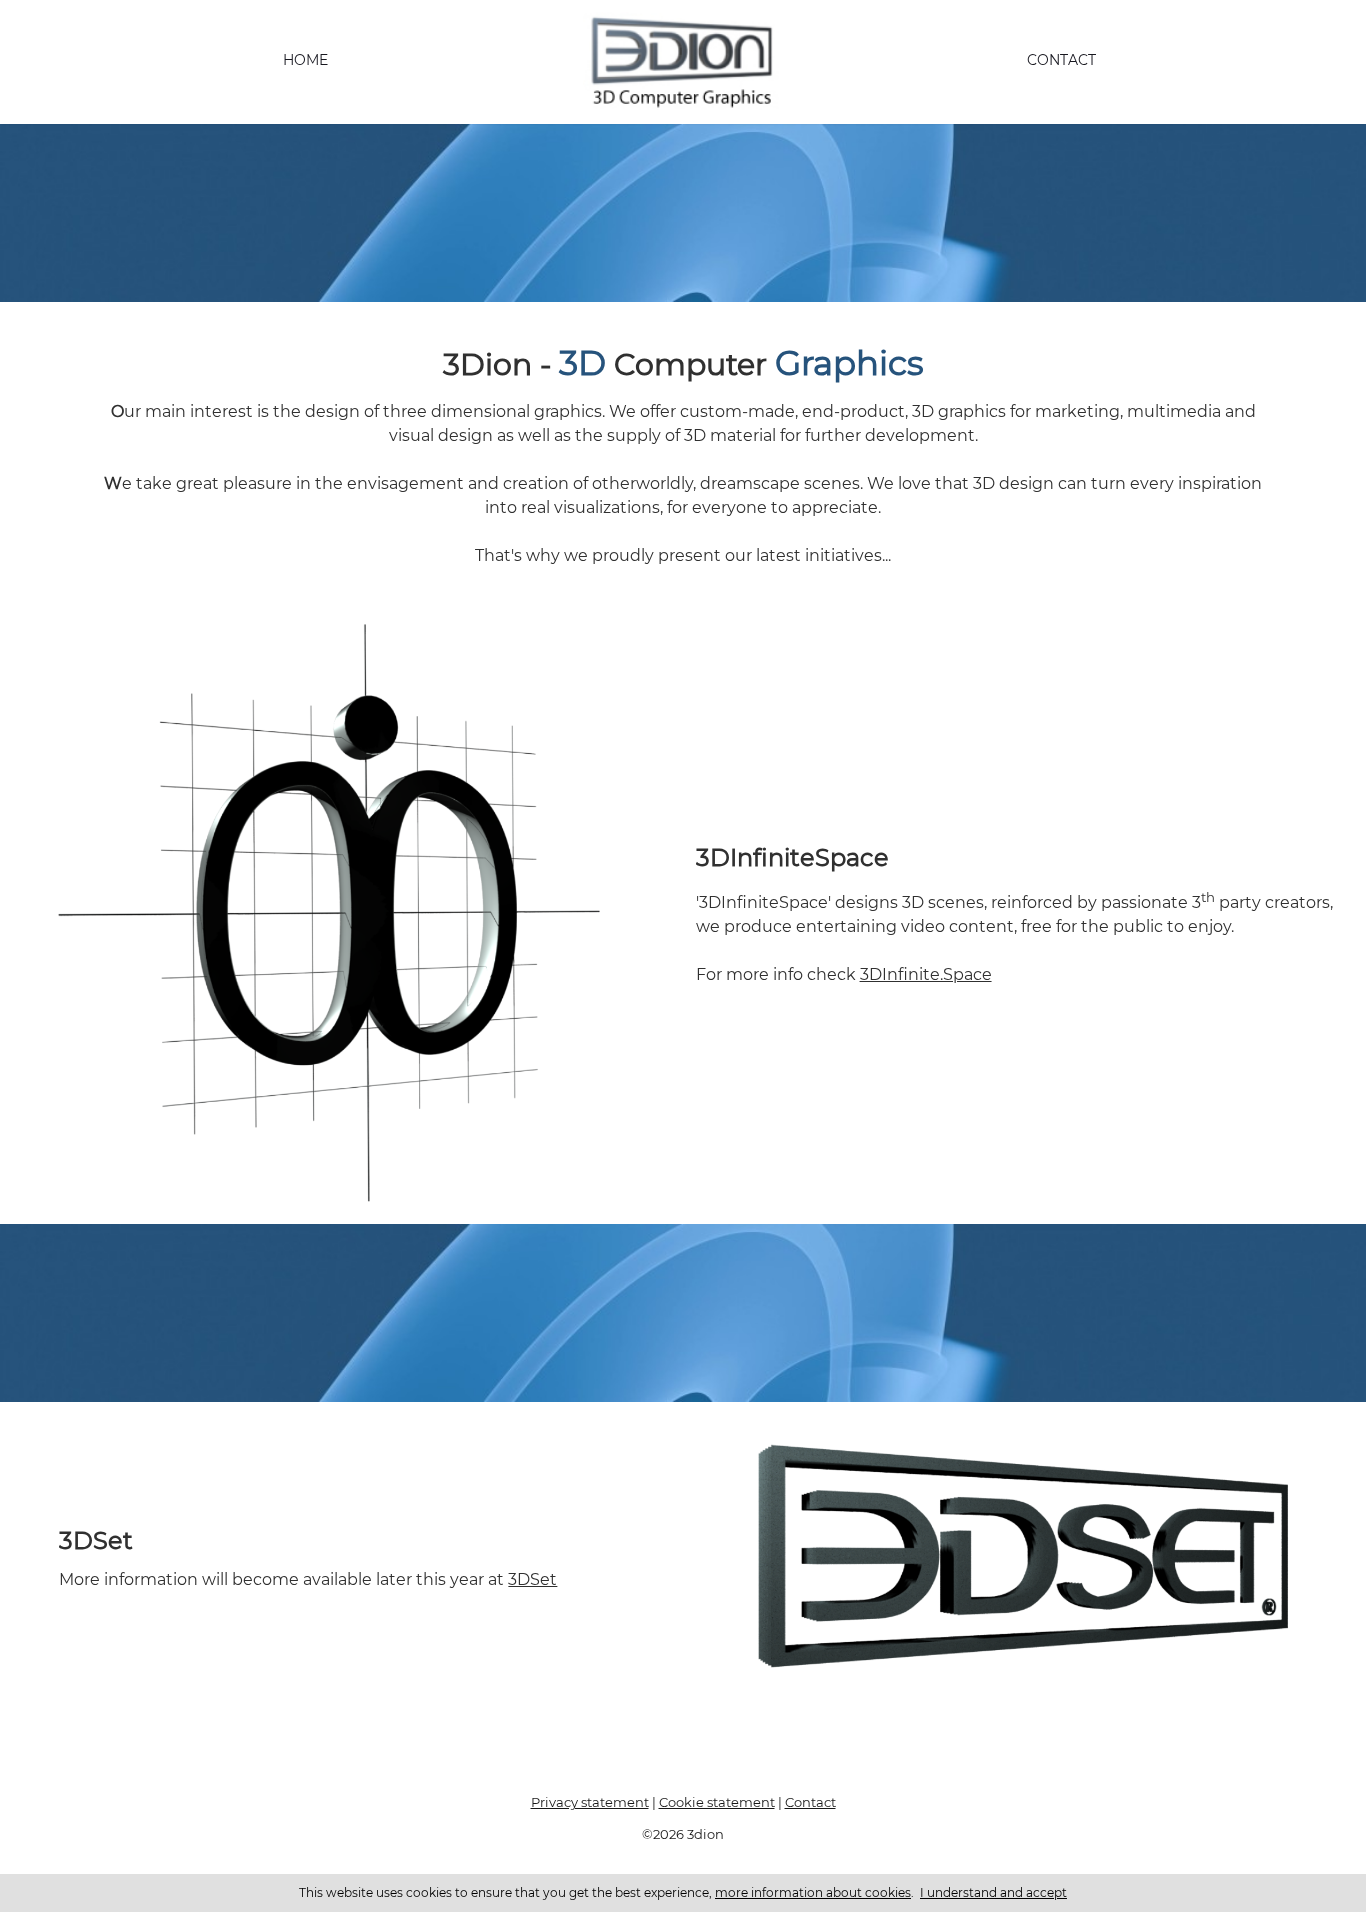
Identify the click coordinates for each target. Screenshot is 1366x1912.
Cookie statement (717, 1802)
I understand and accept (993, 1892)
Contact (1061, 60)
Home (305, 60)
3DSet (532, 1579)
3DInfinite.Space (926, 974)
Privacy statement (590, 1802)
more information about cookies (813, 1892)
